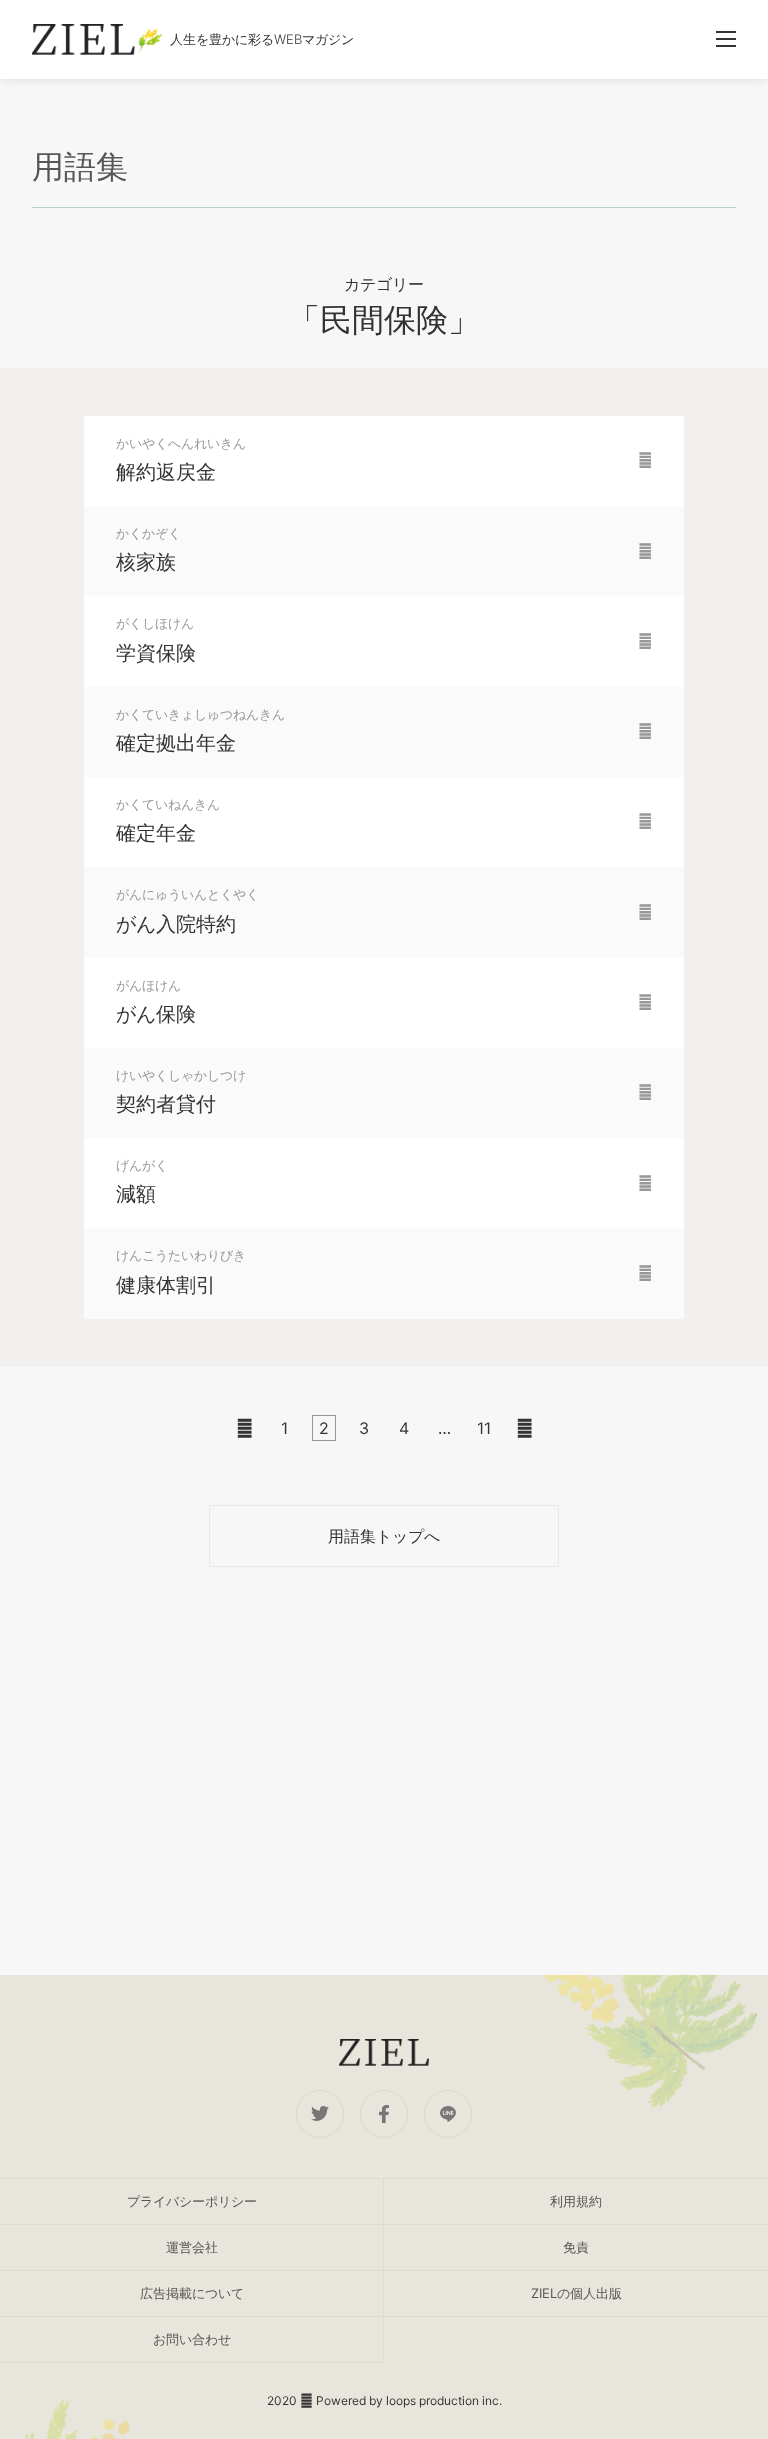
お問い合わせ (192, 2339)
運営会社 (192, 2247)
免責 (576, 2247)
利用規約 (576, 2201)
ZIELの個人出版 (576, 2293)
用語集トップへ (384, 1536)
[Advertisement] (384, 1771)
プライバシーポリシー (192, 2201)
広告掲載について (192, 2293)
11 (484, 1428)
